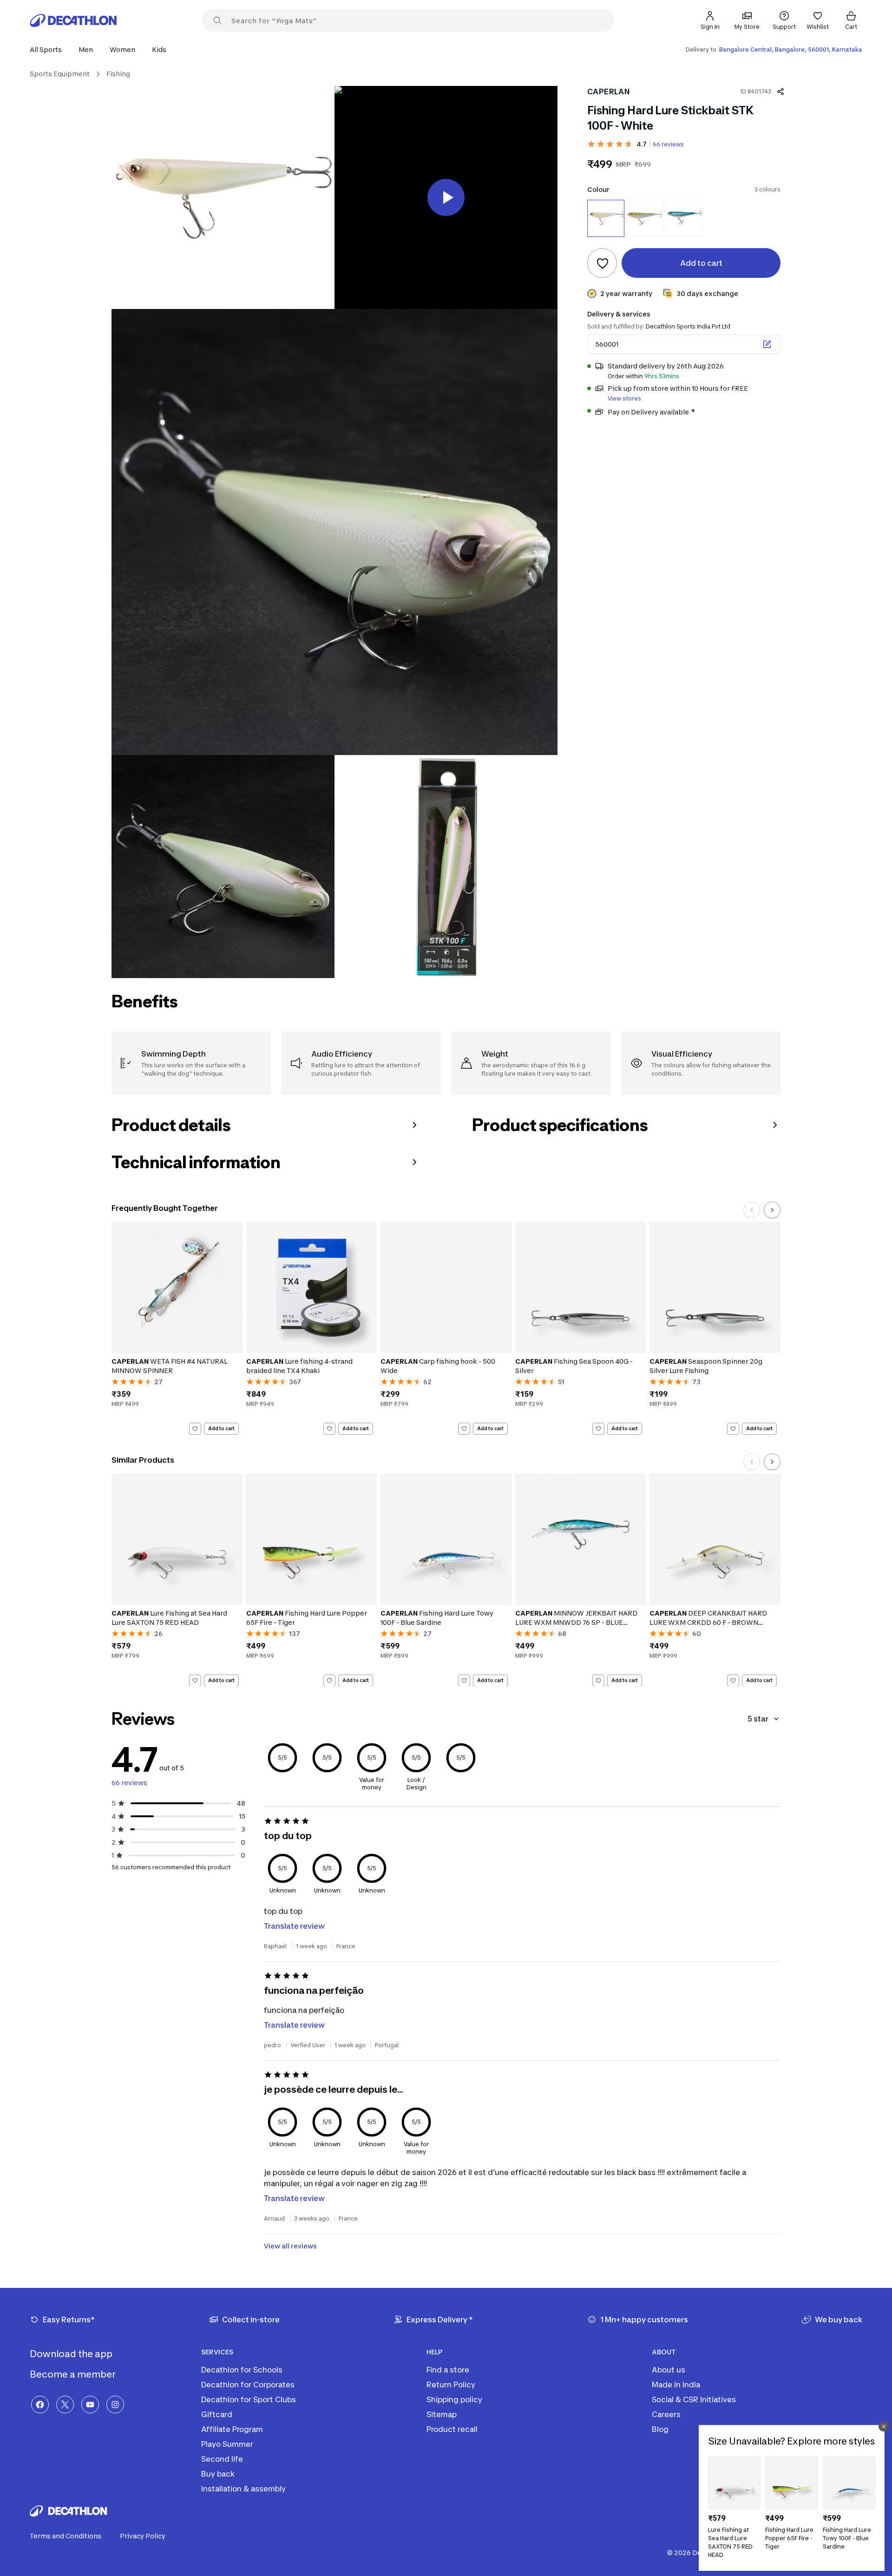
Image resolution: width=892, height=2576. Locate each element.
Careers (666, 2414)
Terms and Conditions (66, 2536)
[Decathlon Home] (73, 20)
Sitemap (442, 2414)
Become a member (74, 2374)
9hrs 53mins (662, 376)
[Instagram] (115, 2405)
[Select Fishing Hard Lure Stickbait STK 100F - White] (606, 218)
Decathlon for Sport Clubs (249, 2399)
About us (669, 2370)
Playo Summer (227, 2444)
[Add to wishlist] (602, 263)
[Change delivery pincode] (767, 344)
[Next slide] (772, 1210)
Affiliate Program (232, 2429)
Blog (660, 2429)
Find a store (448, 2370)
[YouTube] (90, 2405)
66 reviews (668, 144)
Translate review (294, 1926)
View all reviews (290, 2246)
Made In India (676, 2385)
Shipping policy (454, 2399)
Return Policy (451, 2385)
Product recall (452, 2429)
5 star (758, 1719)
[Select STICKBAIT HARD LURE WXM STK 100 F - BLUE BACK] (684, 218)
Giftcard (217, 2414)
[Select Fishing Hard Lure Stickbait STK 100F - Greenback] (645, 218)
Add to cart (221, 1428)
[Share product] (780, 92)
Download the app (72, 2354)
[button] (49, 49)
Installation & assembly (243, 2489)
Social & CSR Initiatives (694, 2399)
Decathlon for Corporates (248, 2385)
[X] (65, 2405)
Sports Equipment (60, 74)
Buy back (218, 2474)
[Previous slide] (752, 1210)
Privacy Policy (143, 2536)
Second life (222, 2459)
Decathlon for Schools (242, 2370)
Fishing (118, 74)
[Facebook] (40, 2405)
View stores (624, 398)
